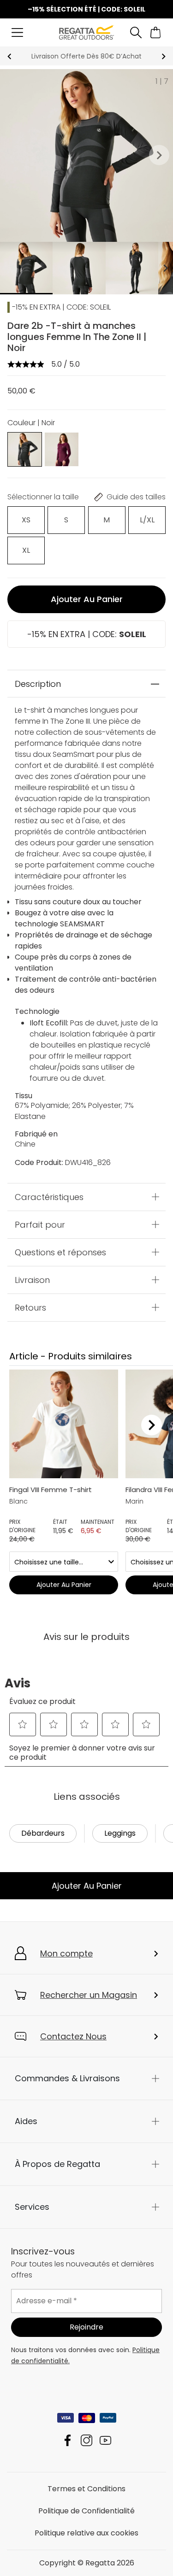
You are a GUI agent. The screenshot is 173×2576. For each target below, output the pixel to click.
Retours (30, 1307)
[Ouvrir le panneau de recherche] (136, 32)
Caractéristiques (49, 1197)
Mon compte (66, 1953)
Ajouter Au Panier (87, 1886)
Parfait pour (40, 1224)
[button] (159, 155)
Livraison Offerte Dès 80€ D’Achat (86, 56)
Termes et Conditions (86, 2489)
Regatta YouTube (105, 2440)
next (164, 56)
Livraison (32, 1279)
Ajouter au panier (87, 599)
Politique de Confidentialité (86, 2511)
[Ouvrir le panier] (156, 32)
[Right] (152, 1425)
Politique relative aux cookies (86, 2533)
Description (38, 684)
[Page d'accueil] (86, 32)
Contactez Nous (73, 2036)
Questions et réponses (60, 1252)
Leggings (120, 1833)
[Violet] (62, 449)
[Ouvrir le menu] (17, 32)
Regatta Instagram (86, 2440)
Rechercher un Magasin (89, 1995)
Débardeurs (43, 1833)
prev (9, 56)
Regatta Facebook (68, 2440)
